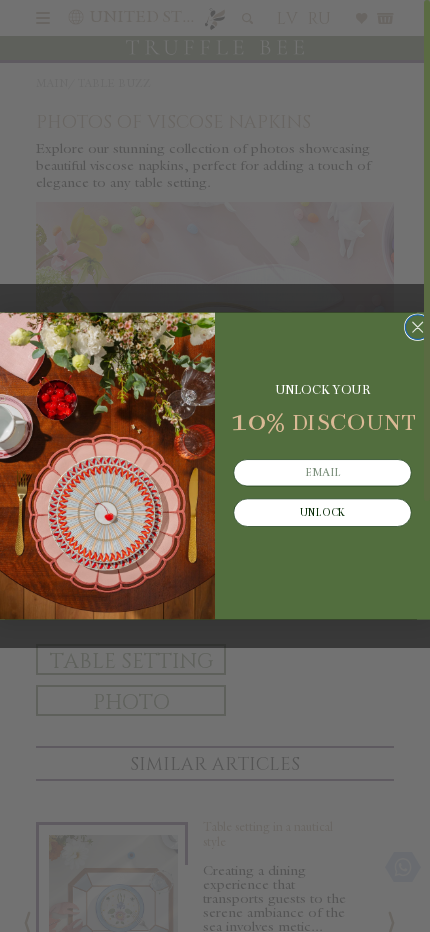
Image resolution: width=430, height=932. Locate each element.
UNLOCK (322, 513)
